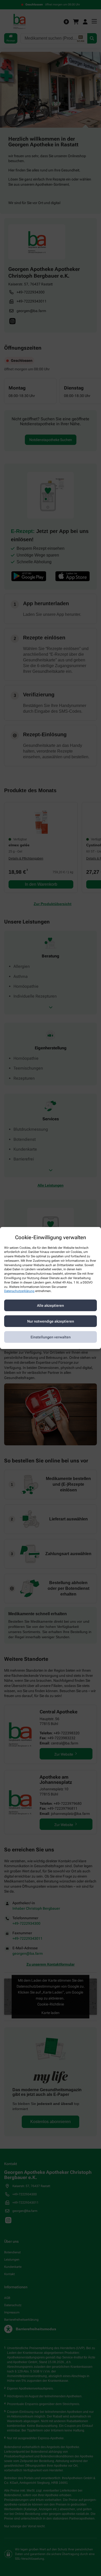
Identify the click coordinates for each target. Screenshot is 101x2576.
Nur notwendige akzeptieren (51, 1321)
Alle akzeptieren (51, 1305)
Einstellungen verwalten (51, 1337)
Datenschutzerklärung (19, 1291)
